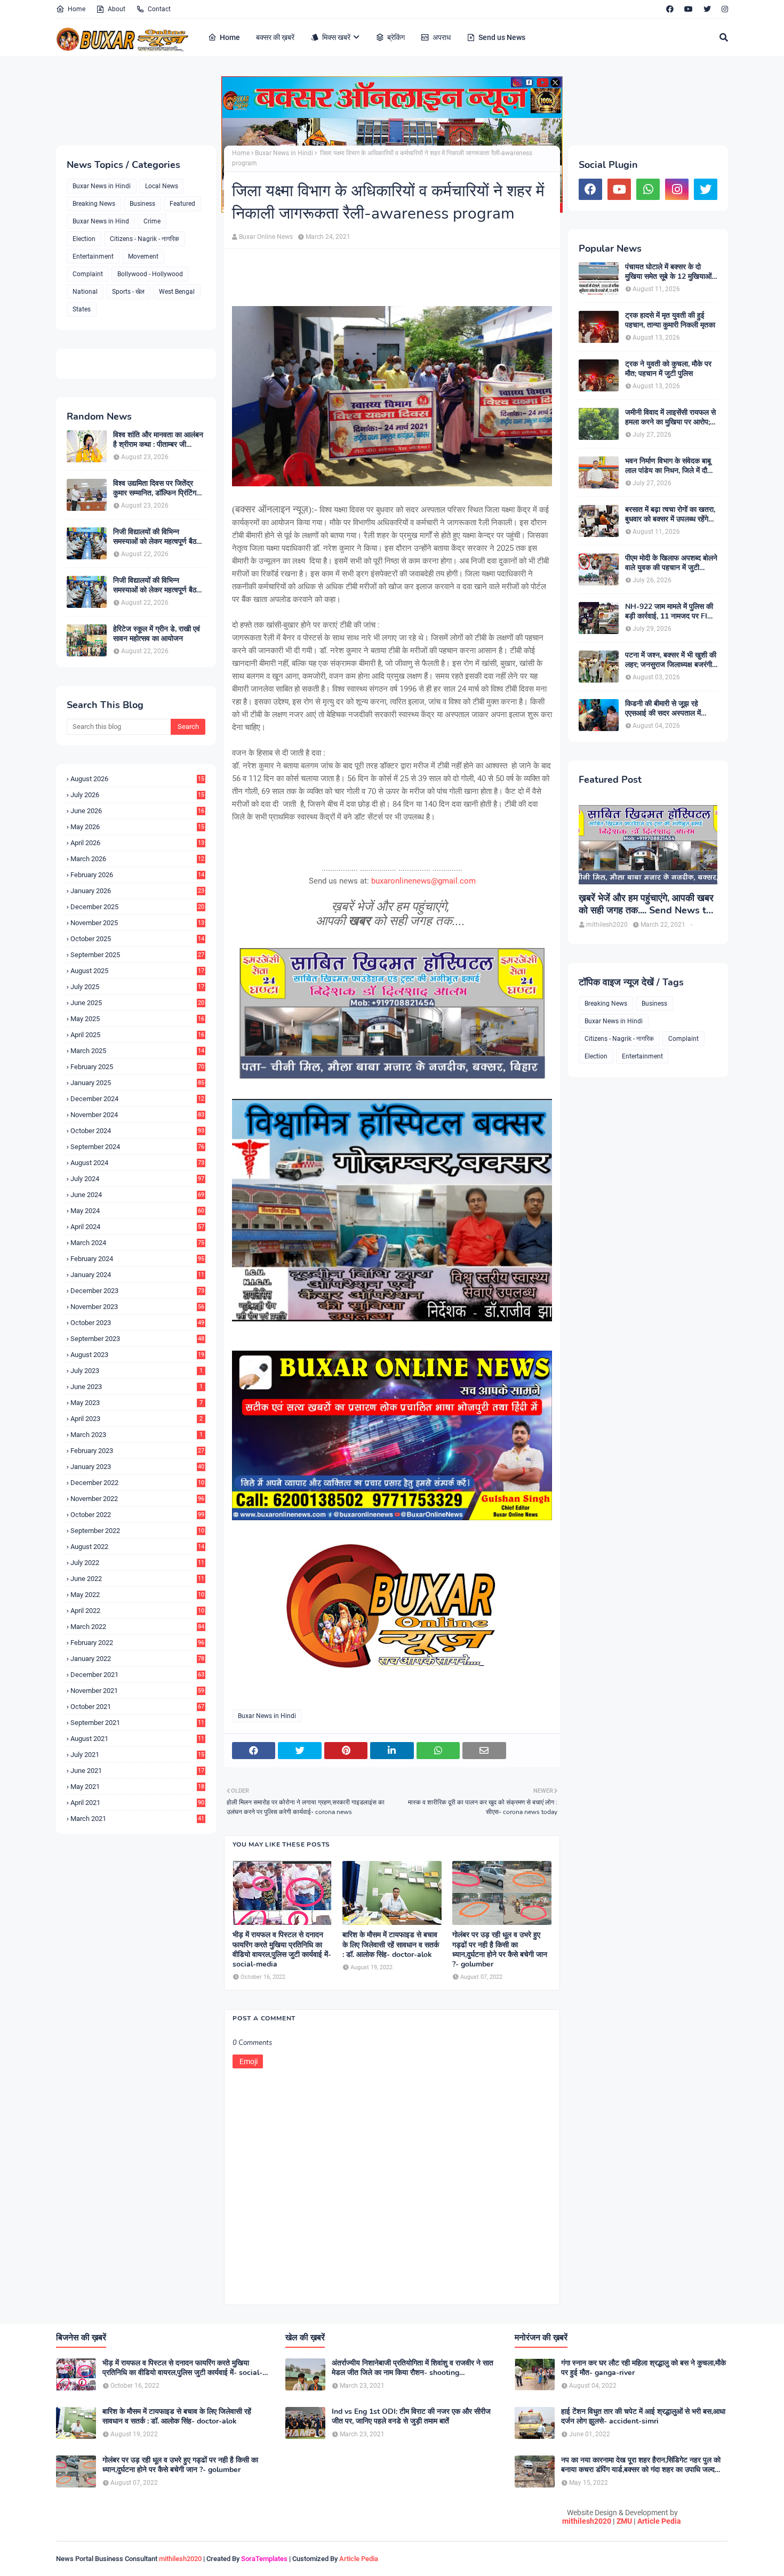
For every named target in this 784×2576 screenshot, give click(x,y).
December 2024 (137, 1099)
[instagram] (723, 9)
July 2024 (137, 1179)
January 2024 (137, 1275)
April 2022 (137, 1611)
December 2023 (137, 1291)
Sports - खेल (128, 292)
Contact (159, 9)
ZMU (624, 2521)
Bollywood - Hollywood (150, 274)
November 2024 (137, 1115)
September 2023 (137, 1339)
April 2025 (137, 1035)
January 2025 (137, 1083)
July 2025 (137, 987)
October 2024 (137, 1131)
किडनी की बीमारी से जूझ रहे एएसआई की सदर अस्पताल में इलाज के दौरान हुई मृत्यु (663, 709)
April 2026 (137, 843)
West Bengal (177, 292)
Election (84, 239)
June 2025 (137, 1003)
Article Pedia (659, 2521)
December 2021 (137, 1675)
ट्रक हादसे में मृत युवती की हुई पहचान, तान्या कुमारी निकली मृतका (670, 320)
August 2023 (137, 1355)
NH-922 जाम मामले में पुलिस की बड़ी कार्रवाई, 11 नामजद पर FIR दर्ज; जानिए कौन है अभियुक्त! (669, 612)
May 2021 (137, 1787)
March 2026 (137, 859)
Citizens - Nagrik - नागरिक (145, 239)
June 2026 (137, 811)
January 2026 (137, 891)
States (82, 309)
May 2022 (137, 1595)
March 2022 (137, 1627)
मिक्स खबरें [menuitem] (336, 37)
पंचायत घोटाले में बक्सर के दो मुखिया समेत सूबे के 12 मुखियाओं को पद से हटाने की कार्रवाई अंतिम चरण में (669, 272)
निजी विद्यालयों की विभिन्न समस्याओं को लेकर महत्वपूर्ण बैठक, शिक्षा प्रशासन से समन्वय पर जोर (158, 537)
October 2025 (137, 939)
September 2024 (137, 1147)
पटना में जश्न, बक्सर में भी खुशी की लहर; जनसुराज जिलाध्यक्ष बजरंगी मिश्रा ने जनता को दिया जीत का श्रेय (671, 660)
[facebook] (670, 9)
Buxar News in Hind (101, 221)
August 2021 (137, 1739)
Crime (152, 221)
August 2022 (137, 1547)
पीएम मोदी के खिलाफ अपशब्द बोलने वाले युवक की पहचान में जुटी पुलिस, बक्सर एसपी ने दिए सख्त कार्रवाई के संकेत (671, 563)
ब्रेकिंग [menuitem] (396, 37)
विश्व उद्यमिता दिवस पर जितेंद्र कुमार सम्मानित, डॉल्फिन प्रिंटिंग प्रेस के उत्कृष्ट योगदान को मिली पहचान (155, 488)
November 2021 (137, 1691)
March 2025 (137, 1051)
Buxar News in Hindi (102, 186)
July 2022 (137, 1563)
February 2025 (137, 1067)
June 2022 (137, 1579)
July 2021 (137, 1755)
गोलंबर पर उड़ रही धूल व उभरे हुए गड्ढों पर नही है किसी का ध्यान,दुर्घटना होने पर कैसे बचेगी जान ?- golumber (500, 1950)
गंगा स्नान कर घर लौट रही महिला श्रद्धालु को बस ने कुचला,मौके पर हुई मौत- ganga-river (643, 2368)
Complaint (88, 274)
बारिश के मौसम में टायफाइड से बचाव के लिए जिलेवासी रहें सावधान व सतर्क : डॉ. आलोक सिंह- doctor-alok (391, 1945)
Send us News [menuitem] (502, 37)
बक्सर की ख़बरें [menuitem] (275, 37)
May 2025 (137, 1019)
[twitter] (707, 9)
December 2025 (137, 907)
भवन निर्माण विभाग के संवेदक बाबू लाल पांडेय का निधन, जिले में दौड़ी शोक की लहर (669, 466)
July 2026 (137, 795)
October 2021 (137, 1707)
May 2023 (137, 1403)
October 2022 (137, 1515)
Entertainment (93, 256)
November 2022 (137, 1499)
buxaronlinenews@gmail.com (423, 881)
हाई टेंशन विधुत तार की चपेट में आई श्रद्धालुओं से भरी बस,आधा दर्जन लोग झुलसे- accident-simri (643, 2417)
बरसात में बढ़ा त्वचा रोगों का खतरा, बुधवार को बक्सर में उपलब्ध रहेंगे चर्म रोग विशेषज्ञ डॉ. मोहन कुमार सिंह (670, 515)
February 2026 (137, 875)
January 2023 (137, 1467)
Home (77, 9)
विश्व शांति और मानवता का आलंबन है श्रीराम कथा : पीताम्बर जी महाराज (158, 440)
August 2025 (137, 971)
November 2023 (137, 1307)
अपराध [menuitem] (442, 37)
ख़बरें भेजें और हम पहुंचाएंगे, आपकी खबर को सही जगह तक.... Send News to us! (646, 905)
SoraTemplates (264, 2559)
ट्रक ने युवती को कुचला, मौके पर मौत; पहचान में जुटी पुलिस (668, 369)
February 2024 (137, 1259)
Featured (182, 204)
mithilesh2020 (587, 2521)
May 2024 (137, 1211)
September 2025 (137, 955)
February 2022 (137, 1643)
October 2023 (137, 1323)
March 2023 (137, 1435)
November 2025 (137, 923)
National (85, 292)
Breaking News (94, 204)
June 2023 (137, 1387)
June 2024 (137, 1195)
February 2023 (137, 1451)
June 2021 (137, 1771)
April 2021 (137, 1803)
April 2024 (137, 1227)
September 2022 (137, 1531)
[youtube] (689, 9)
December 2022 (137, 1483)
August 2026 (137, 779)
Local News (162, 186)
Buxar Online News (266, 237)
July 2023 (137, 1371)
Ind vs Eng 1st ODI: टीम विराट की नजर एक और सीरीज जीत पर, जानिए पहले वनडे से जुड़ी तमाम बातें (411, 2417)
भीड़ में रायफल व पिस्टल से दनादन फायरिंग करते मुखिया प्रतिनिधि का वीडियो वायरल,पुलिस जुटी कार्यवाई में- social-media (282, 1950)
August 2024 (137, 1163)
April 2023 (137, 1419)
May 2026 (137, 827)
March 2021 (137, 1819)
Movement (143, 256)
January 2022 (137, 1659)
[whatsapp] (648, 189)
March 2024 (137, 1243)
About (117, 9)
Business (142, 204)
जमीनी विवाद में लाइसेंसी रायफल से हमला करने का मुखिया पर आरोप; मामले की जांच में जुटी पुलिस (670, 418)
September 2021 (137, 1723)
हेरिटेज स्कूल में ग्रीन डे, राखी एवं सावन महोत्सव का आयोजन (157, 634)
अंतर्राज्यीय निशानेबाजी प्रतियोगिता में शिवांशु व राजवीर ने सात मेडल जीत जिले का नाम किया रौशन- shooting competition (413, 2368)
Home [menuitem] (230, 37)
